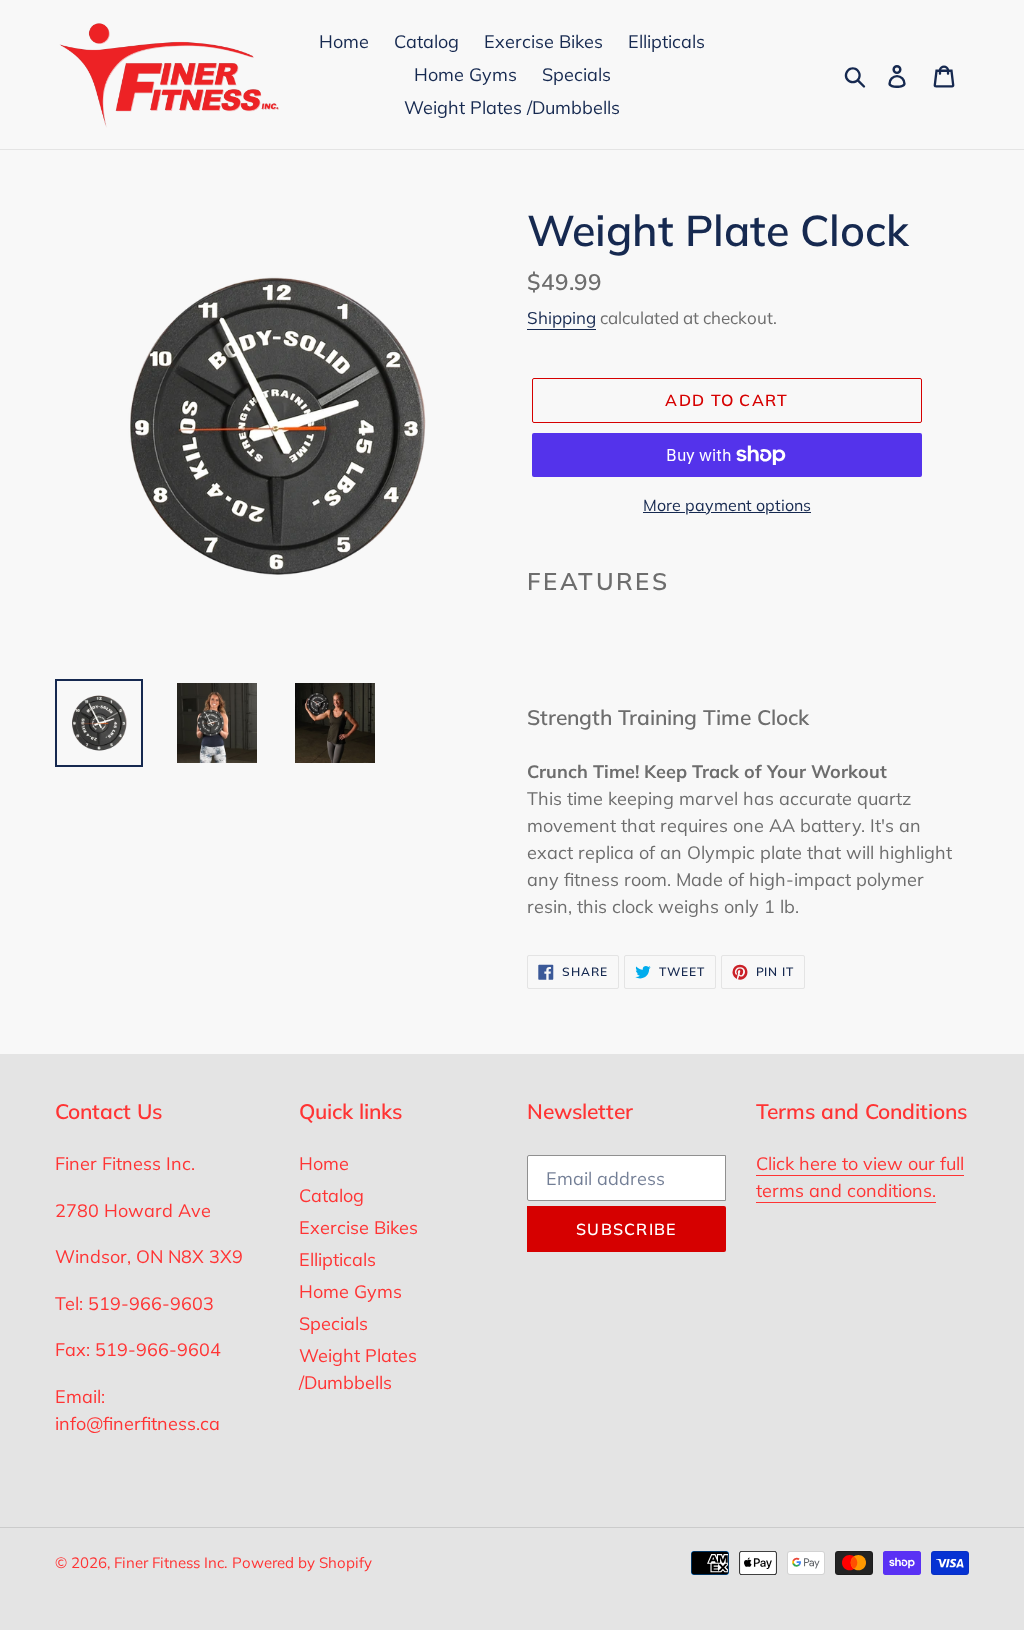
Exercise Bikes (358, 1227)
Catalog (331, 1195)
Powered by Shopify (302, 1562)
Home (324, 1163)
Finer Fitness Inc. (170, 1562)
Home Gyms (350, 1291)
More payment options (727, 505)
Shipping (561, 317)
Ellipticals (337, 1259)
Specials (333, 1323)
